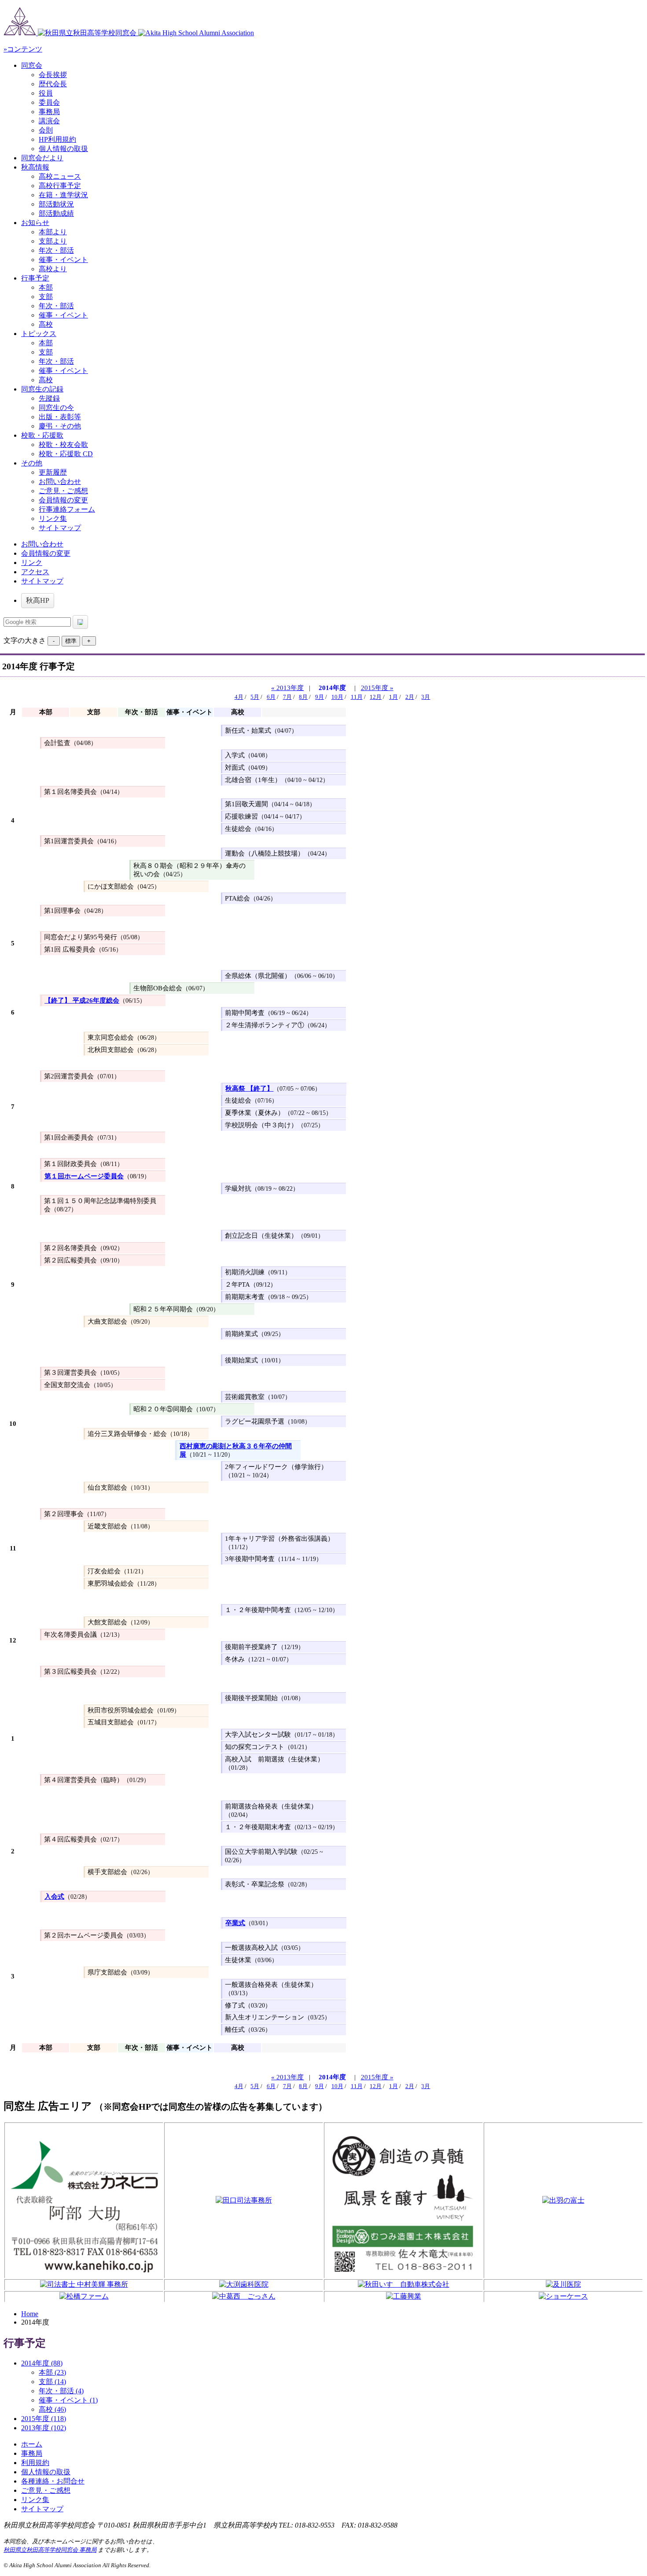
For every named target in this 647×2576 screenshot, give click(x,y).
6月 (271, 697)
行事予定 (35, 278)
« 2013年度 (287, 688)
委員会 (49, 102)
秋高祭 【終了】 (249, 1089)
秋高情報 (35, 167)
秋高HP (38, 600)
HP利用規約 (57, 139)
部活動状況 (56, 204)
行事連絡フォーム (67, 509)
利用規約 (35, 2463)
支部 (46, 297)
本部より (53, 232)
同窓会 (32, 65)
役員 (46, 93)
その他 (32, 463)
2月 (410, 697)
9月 (320, 697)
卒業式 (235, 1923)
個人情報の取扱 (63, 149)
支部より (53, 241)
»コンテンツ (23, 49)
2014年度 (332, 688)
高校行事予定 (60, 186)
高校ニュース (60, 176)
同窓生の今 (56, 408)
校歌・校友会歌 (63, 445)
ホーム (32, 2444)
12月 (376, 697)
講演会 (49, 121)
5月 (255, 697)
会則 (46, 130)
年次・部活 (56, 250)
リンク (32, 563)
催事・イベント (63, 260)
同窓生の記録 (42, 389)
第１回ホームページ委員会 (84, 1176)
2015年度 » (377, 688)
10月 (337, 697)
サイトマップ (60, 528)
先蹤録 (49, 398)
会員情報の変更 (63, 500)
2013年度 (44, 2428)
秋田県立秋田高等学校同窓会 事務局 (50, 2550)
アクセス (35, 572)
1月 (393, 697)
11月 (357, 697)
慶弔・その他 (60, 426)
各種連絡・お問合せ (53, 2481)
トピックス (39, 334)
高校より (53, 269)
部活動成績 (56, 213)
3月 (426, 697)
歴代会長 (53, 84)
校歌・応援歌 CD (66, 454)
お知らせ (35, 223)
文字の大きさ (25, 640)
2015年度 (44, 2419)
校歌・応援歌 (42, 435)
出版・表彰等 (60, 417)
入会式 (54, 1897)
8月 (303, 697)
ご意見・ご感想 (63, 491)
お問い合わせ (60, 482)
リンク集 (53, 519)
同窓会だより (42, 158)
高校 (46, 324)
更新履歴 (53, 472)
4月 (239, 697)
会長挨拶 (53, 75)
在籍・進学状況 (63, 195)
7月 (287, 697)
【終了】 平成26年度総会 (82, 1000)
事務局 (49, 112)
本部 (46, 287)
